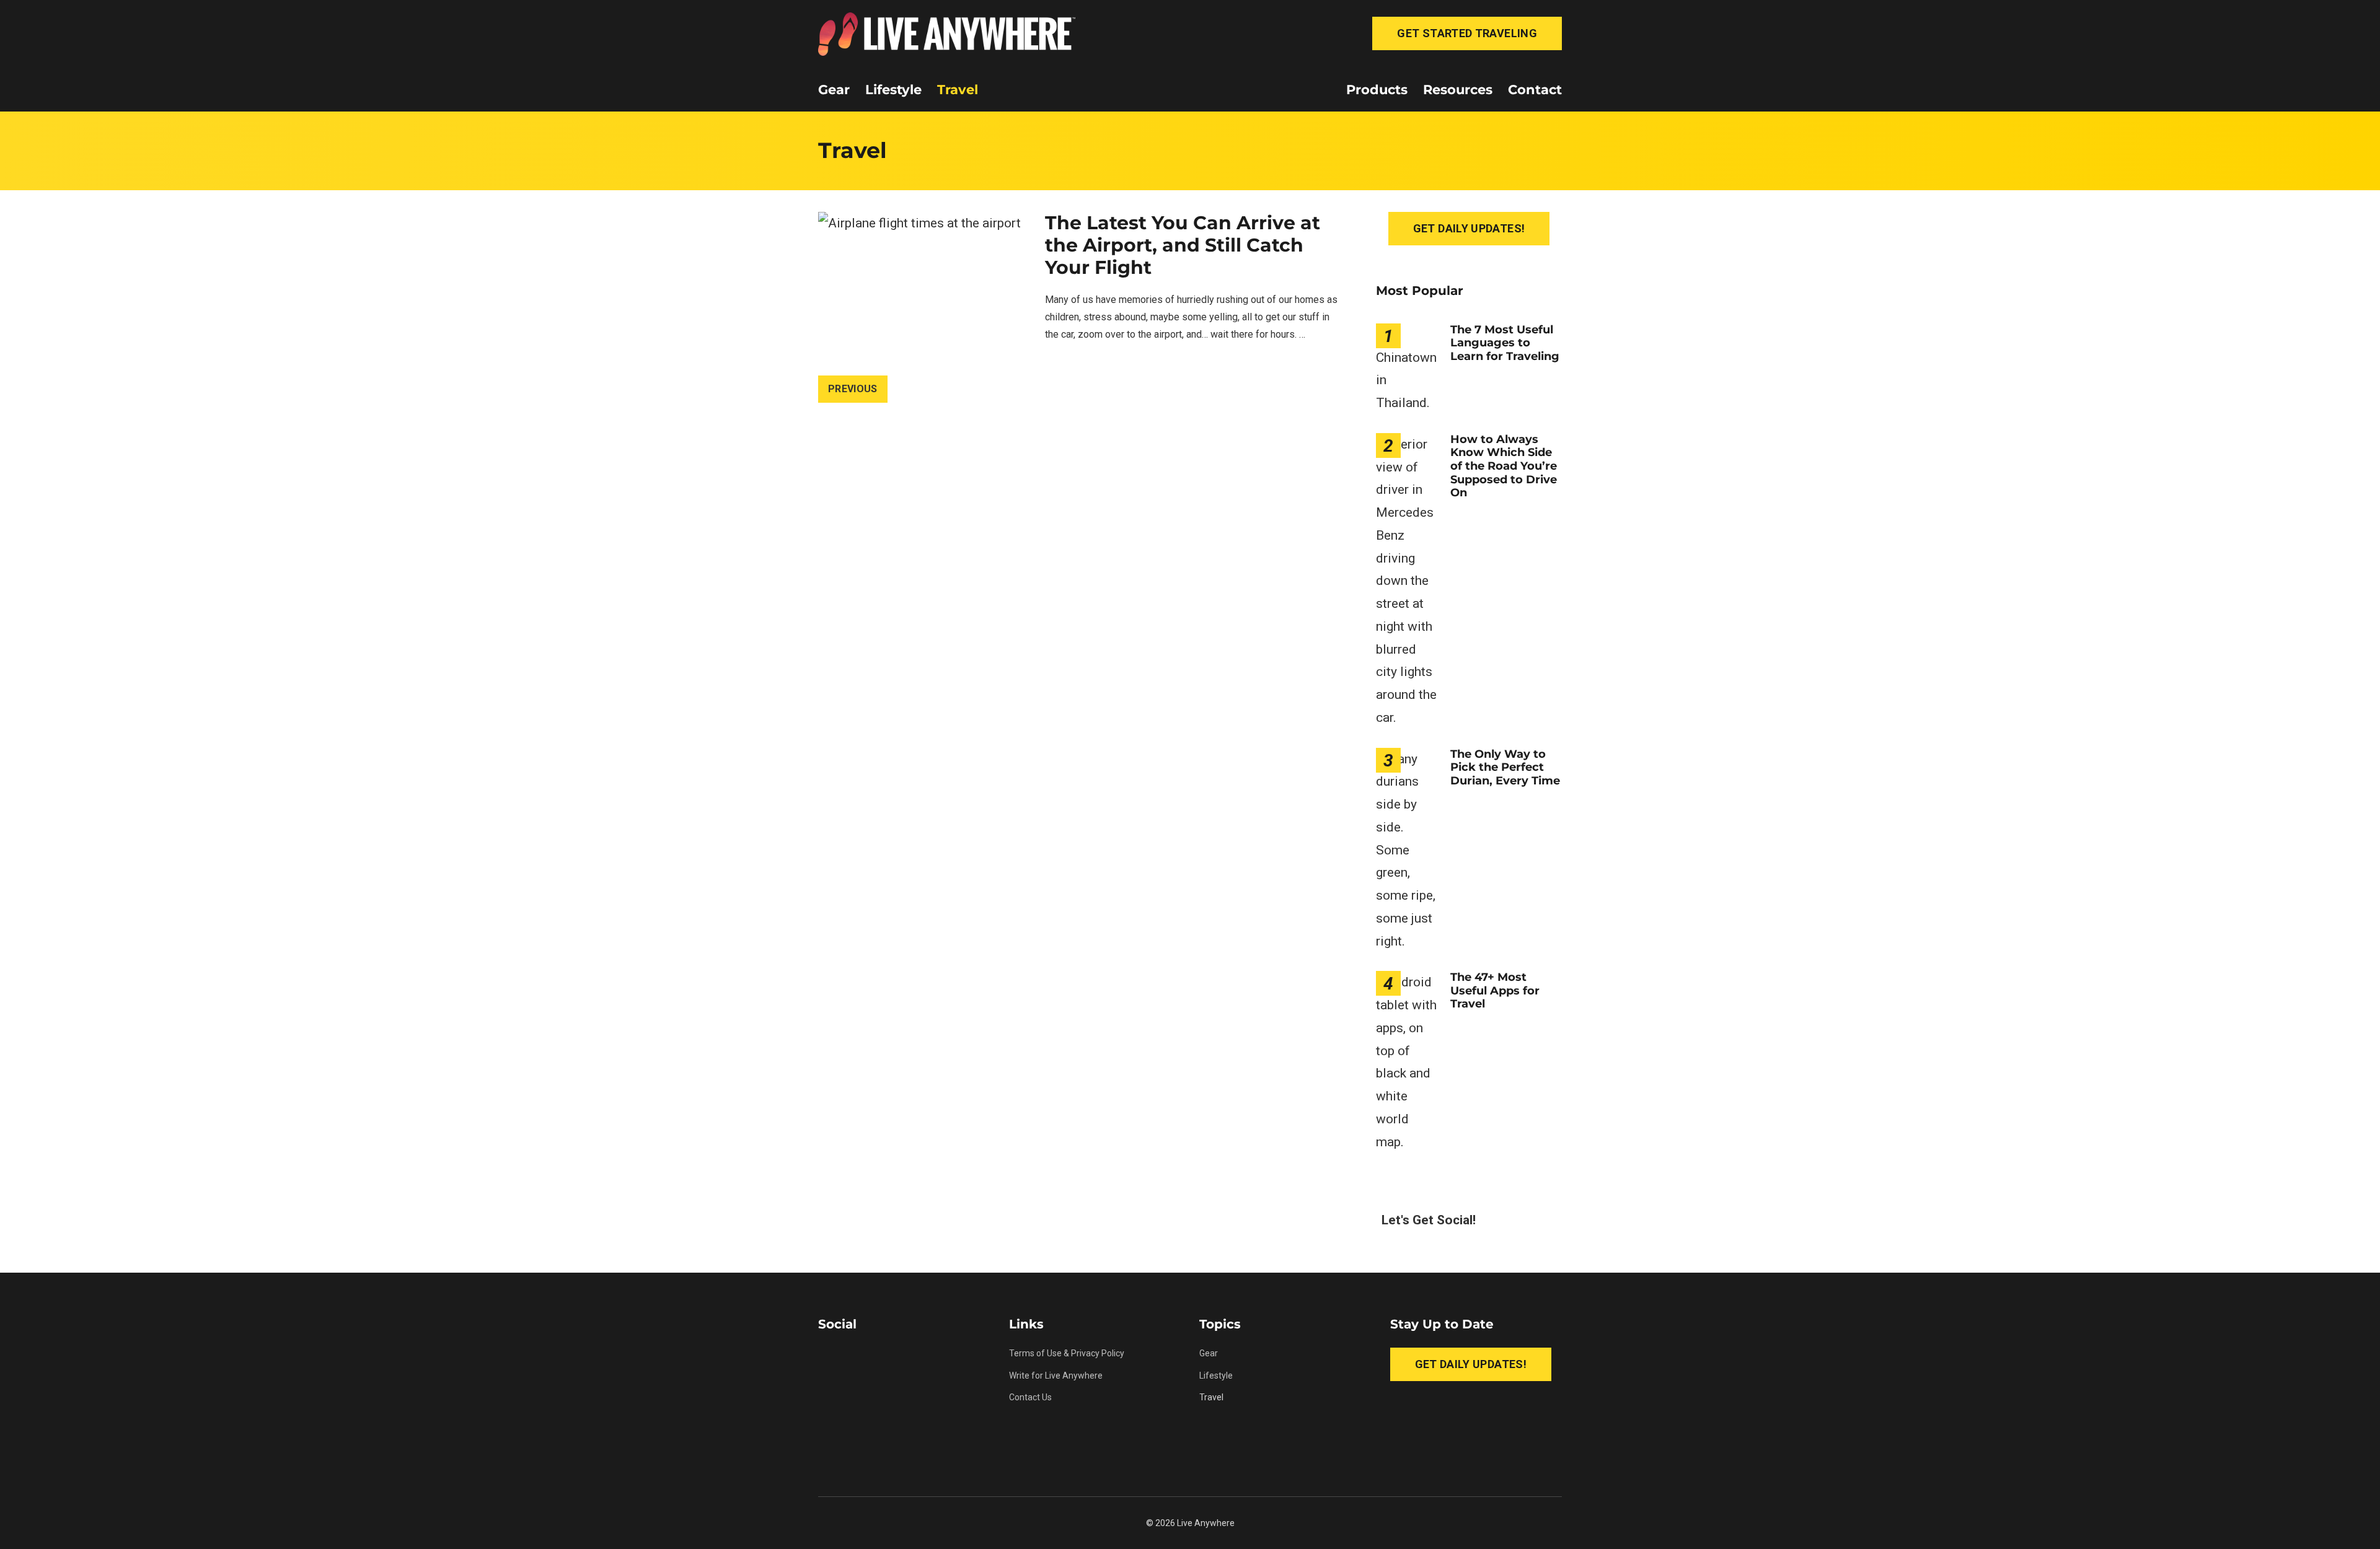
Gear (834, 90)
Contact (1535, 90)
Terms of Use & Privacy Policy (1067, 1353)
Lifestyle (893, 90)
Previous (853, 389)
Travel (958, 90)
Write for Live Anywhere (1056, 1376)
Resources (1458, 90)
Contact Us (1030, 1397)
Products (1377, 90)
